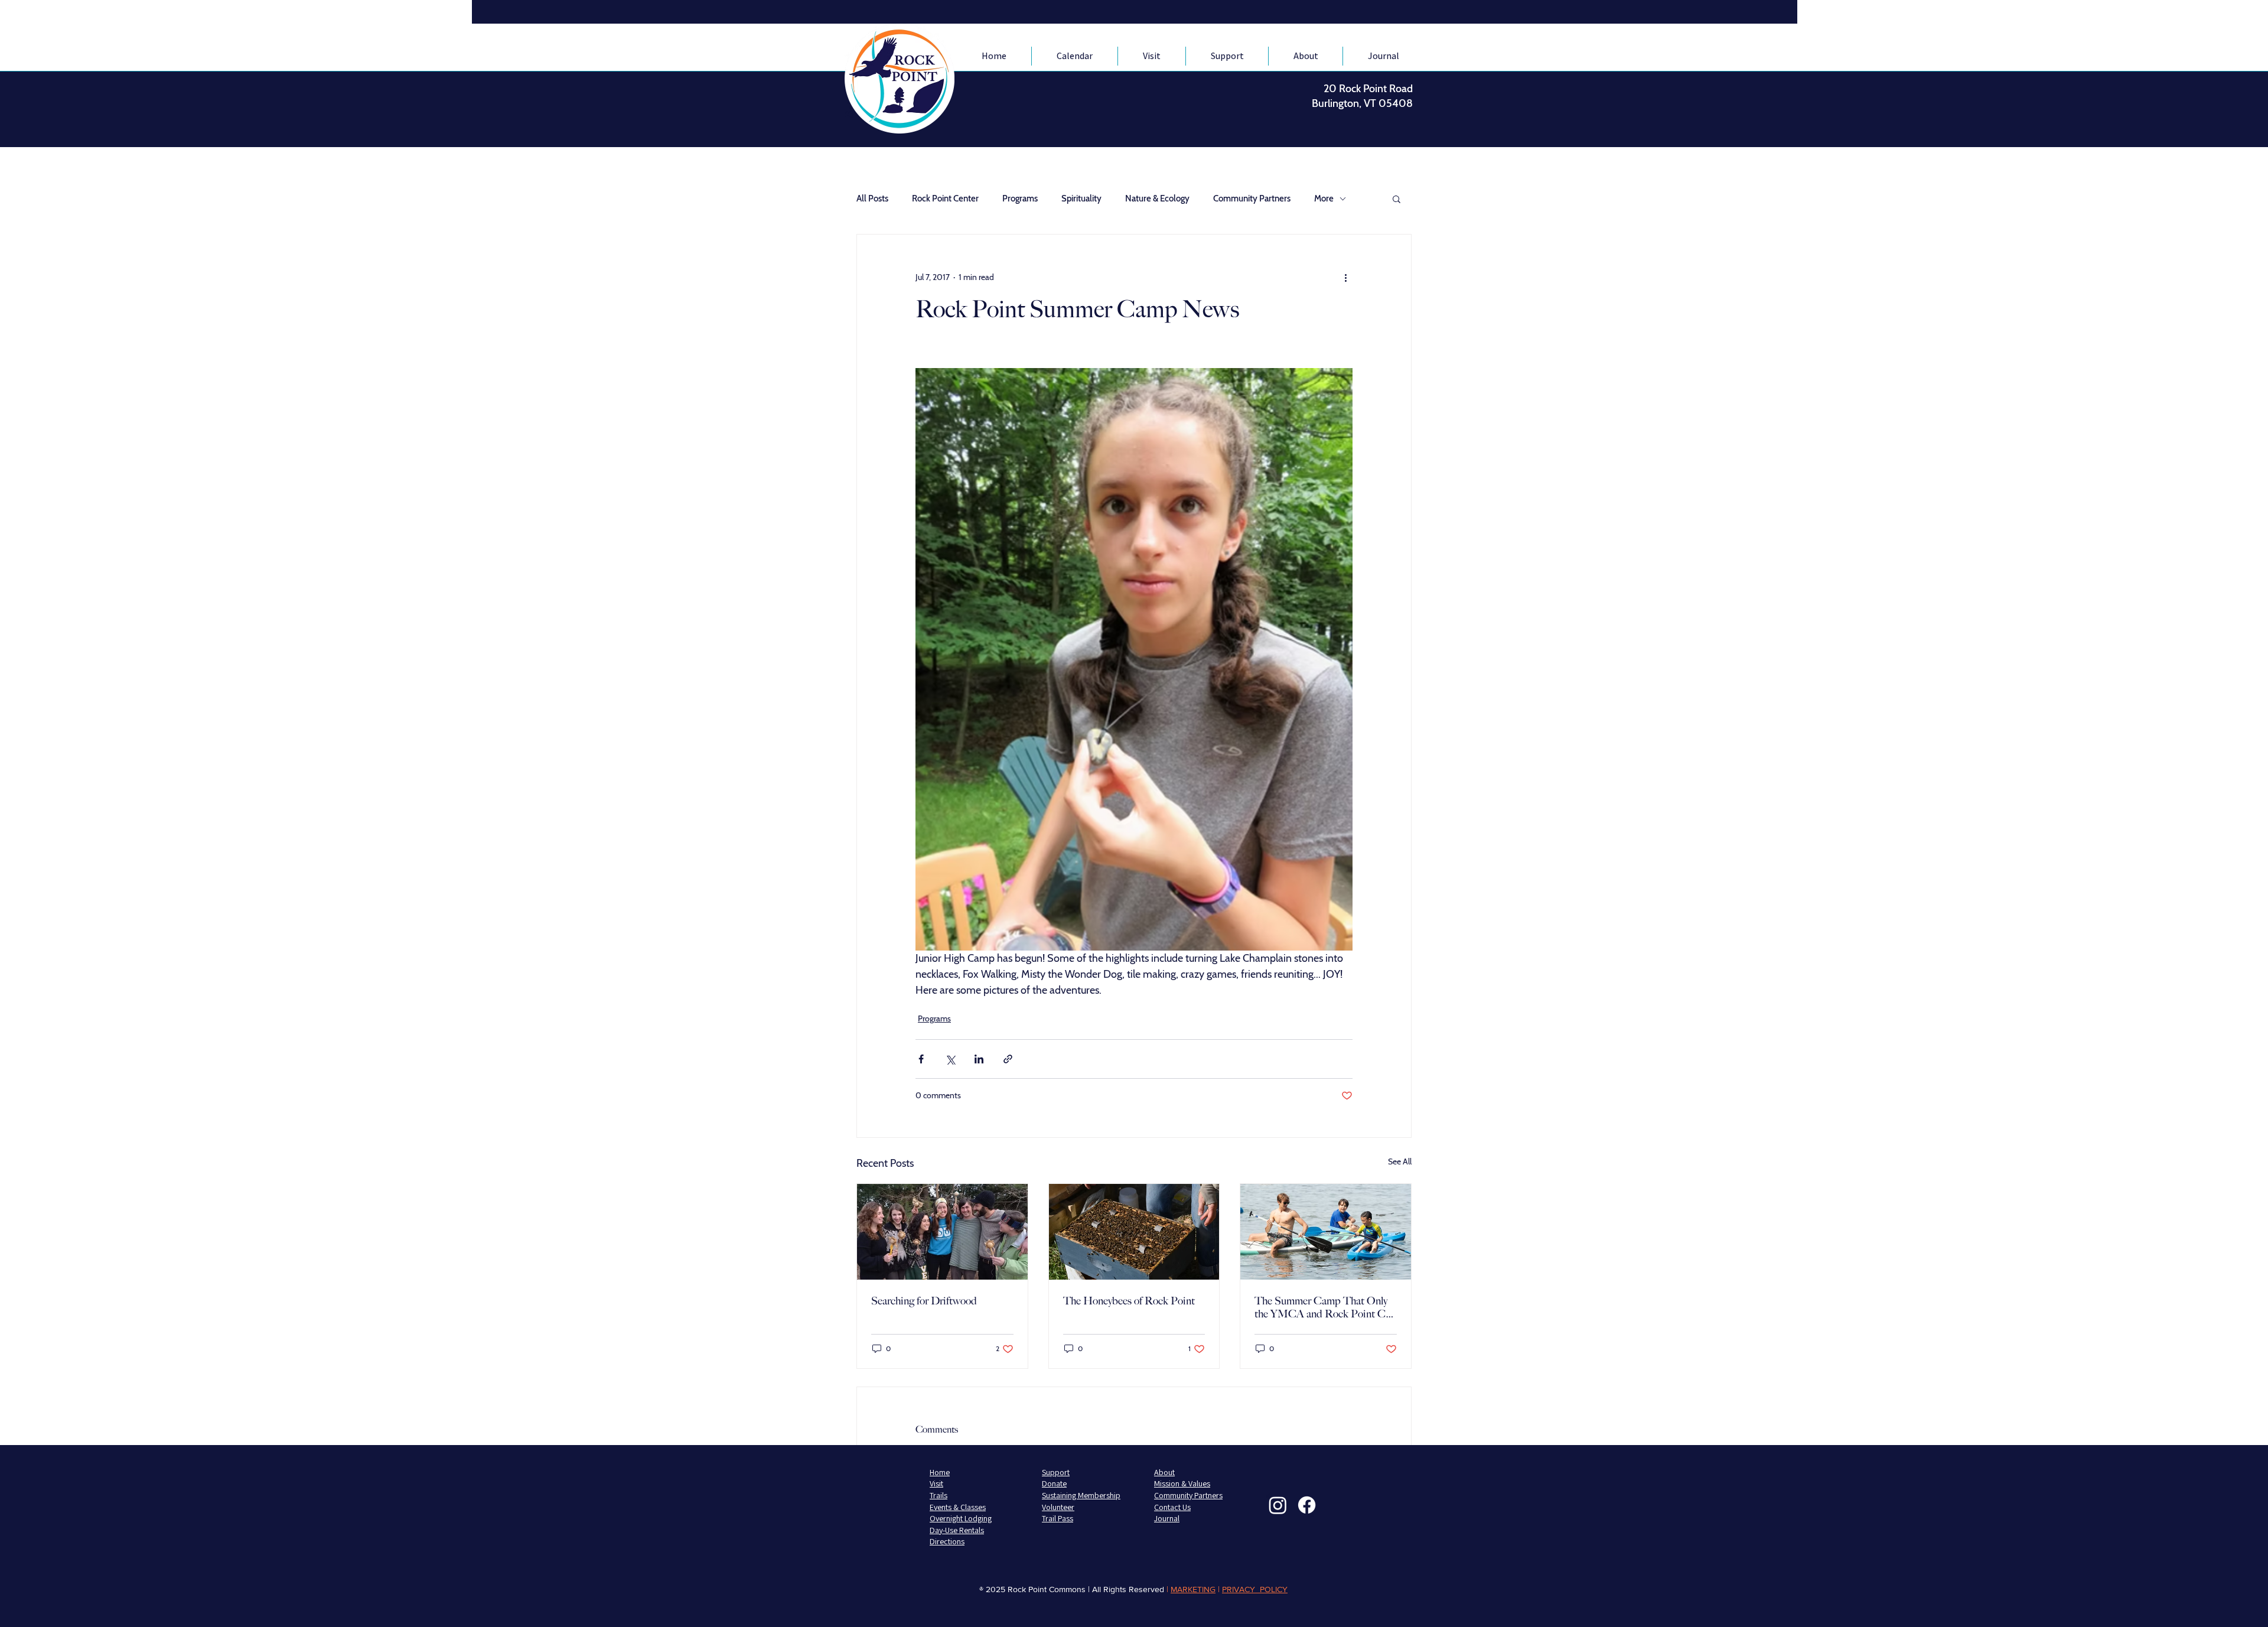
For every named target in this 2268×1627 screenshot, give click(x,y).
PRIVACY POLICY (1255, 1589)
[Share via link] (1008, 1059)
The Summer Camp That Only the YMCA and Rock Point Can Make (1325, 1307)
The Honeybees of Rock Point (1129, 1301)
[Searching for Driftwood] (942, 1232)
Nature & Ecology (1157, 199)
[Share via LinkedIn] (979, 1059)
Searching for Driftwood (924, 1301)
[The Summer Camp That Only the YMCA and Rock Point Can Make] (1326, 1232)
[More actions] (1345, 277)
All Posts (872, 199)
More (1324, 199)
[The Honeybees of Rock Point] (1134, 1232)
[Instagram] (1278, 1505)
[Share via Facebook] (921, 1059)
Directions (947, 1541)
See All (1400, 1161)
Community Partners (1252, 199)
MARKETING (1193, 1589)
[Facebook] (1307, 1505)
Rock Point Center (945, 199)
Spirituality (1081, 199)
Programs (1020, 199)
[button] (1397, 199)
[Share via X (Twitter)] (950, 1059)
